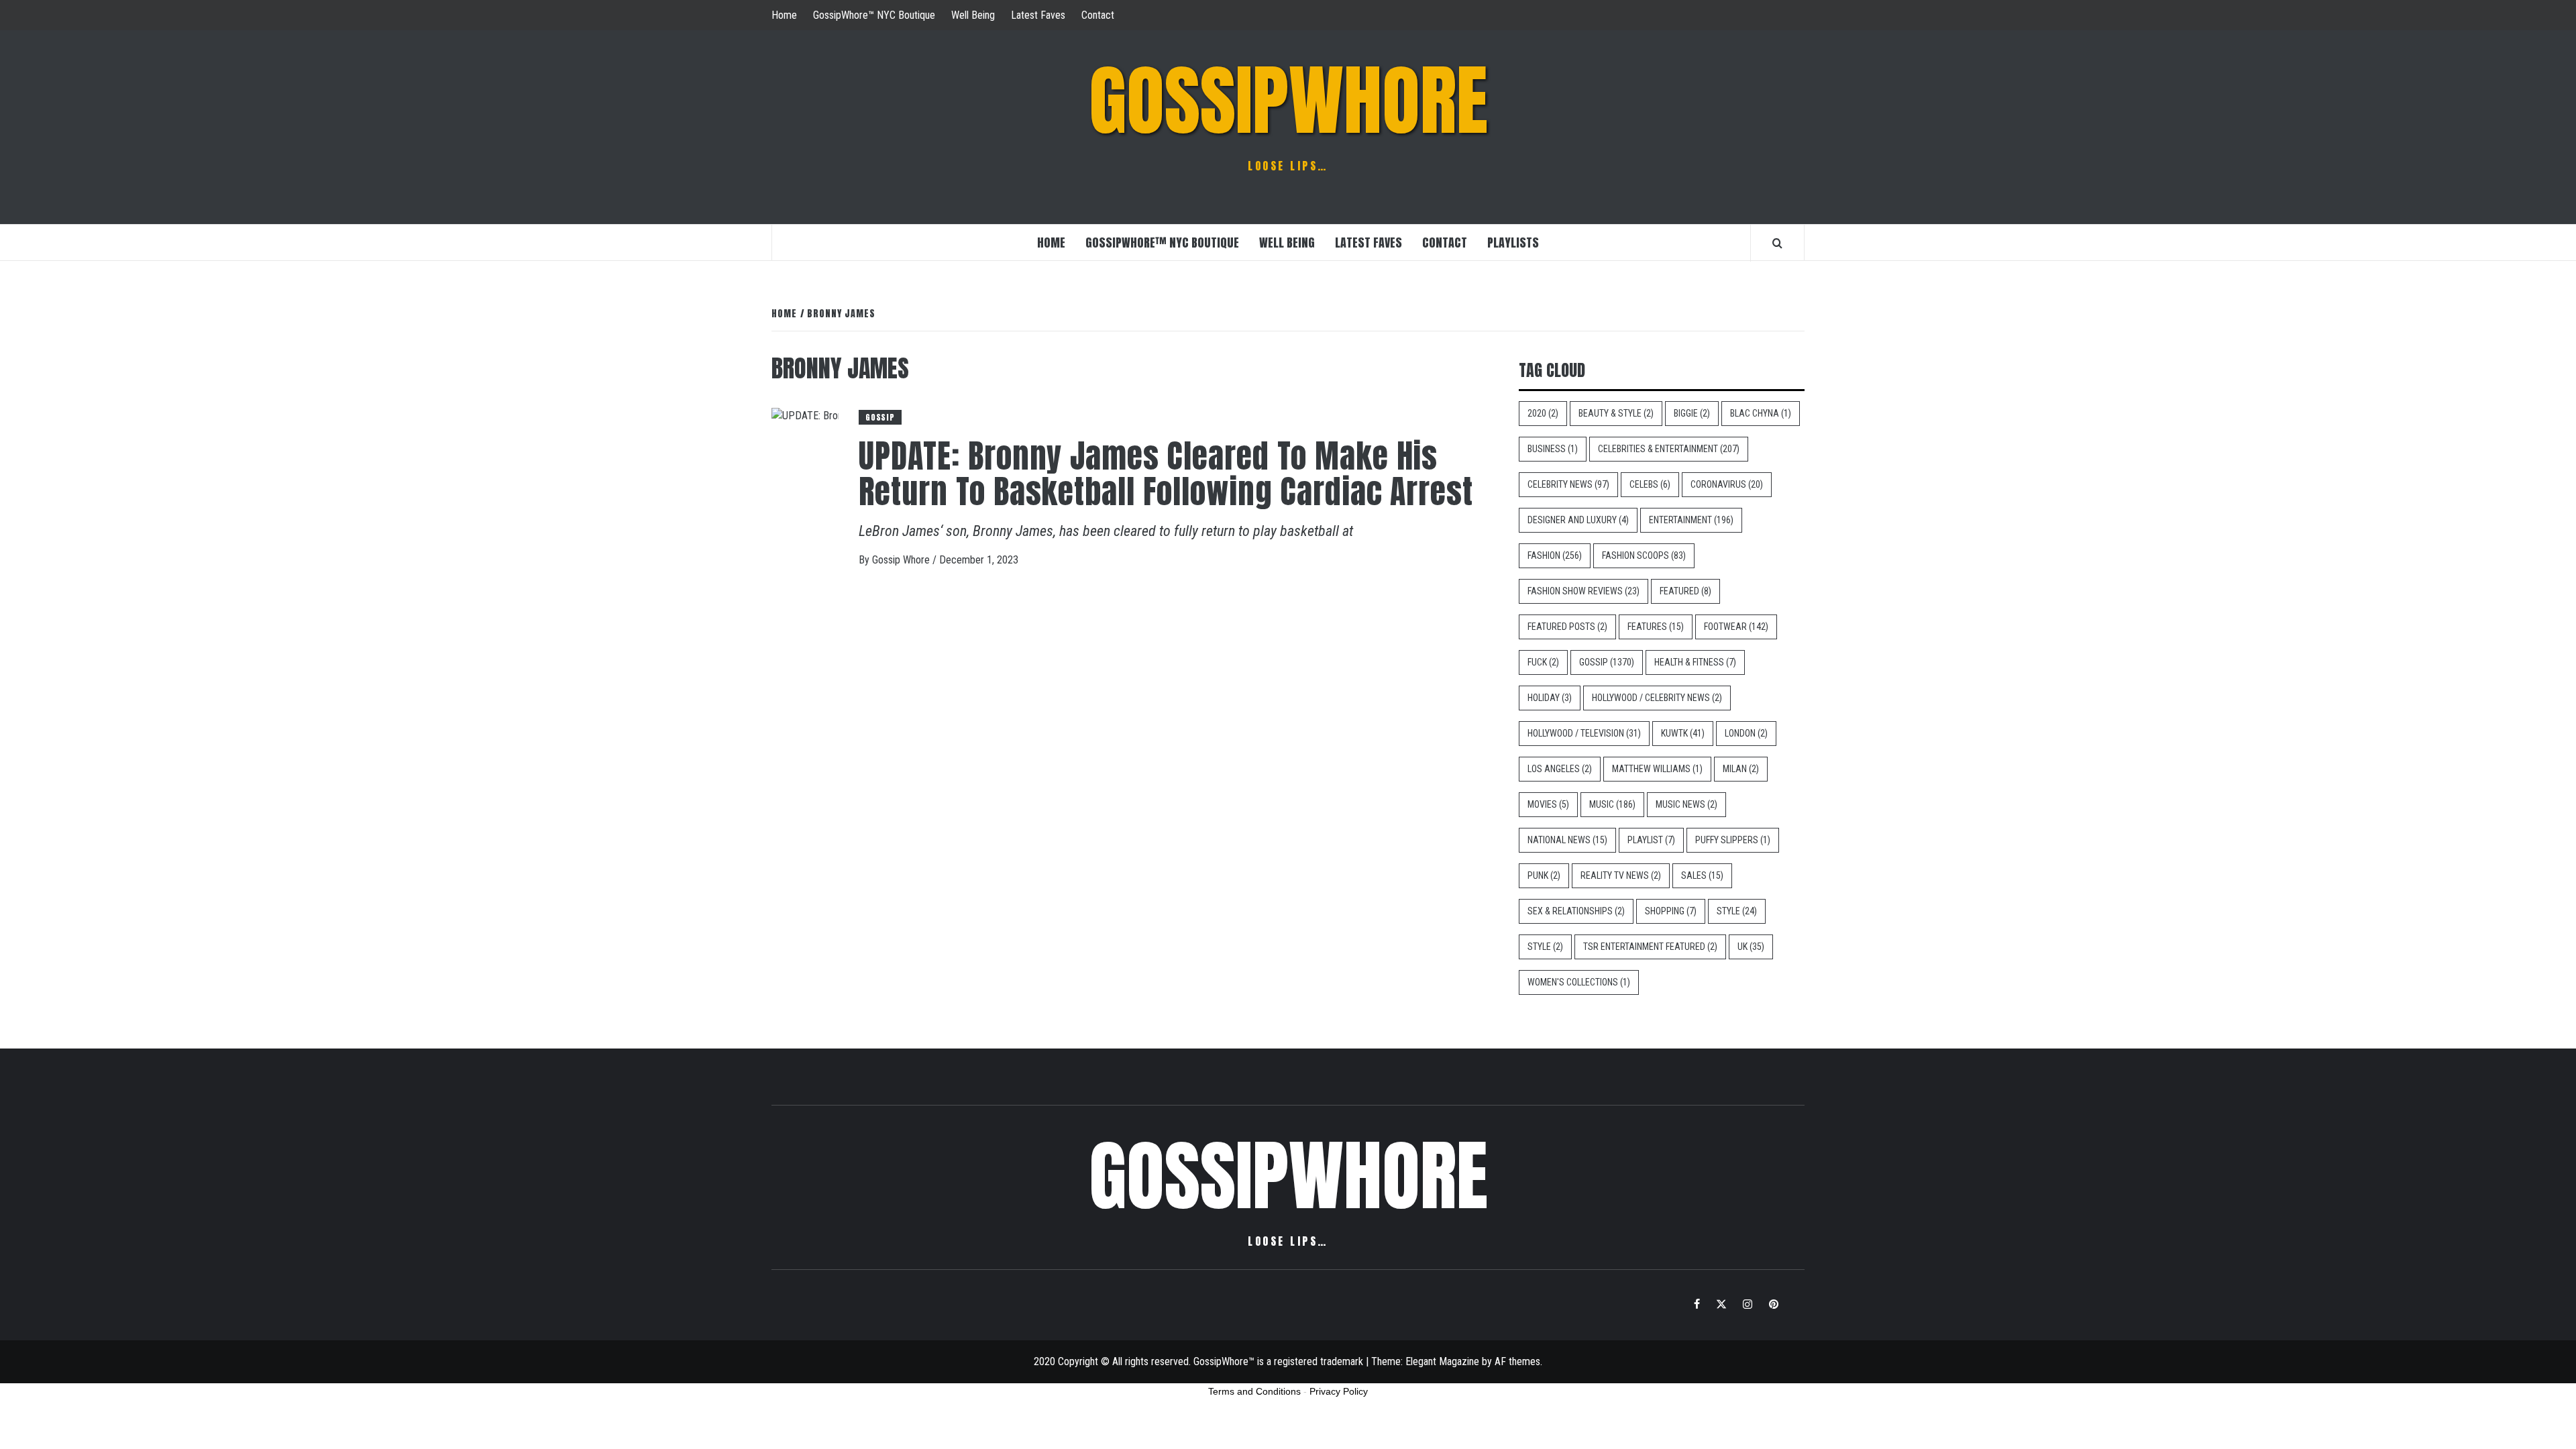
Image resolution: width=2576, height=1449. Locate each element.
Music (1612, 804)
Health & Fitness (1695, 662)
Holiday (1550, 698)
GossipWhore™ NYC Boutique (874, 15)
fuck (1543, 662)
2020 (1543, 413)
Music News (1686, 804)
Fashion (1555, 555)
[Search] (1777, 243)
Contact (1098, 15)
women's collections (1579, 982)
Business (1553, 449)
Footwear (1736, 627)
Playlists (1513, 243)
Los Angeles (1560, 769)
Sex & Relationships (1576, 911)
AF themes (1517, 1361)
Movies (1548, 804)
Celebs (1650, 484)
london (1746, 733)
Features (1656, 627)
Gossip (880, 417)
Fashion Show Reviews (1584, 591)
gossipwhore (1288, 101)
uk (1751, 947)
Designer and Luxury (1578, 520)
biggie (1692, 413)
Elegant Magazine (1442, 1361)
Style (1737, 911)
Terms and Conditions (1254, 1391)
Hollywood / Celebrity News (1657, 698)
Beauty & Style (1616, 413)
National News (1567, 840)
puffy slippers (1733, 840)
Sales (1702, 875)
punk (1544, 875)
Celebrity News (1568, 484)
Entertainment (1691, 520)
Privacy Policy (1339, 1391)
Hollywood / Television (1584, 733)
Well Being (973, 15)
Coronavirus (1727, 484)
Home (784, 15)
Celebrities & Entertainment (1669, 449)
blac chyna (1761, 413)
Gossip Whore (902, 560)
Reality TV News (1621, 875)
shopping (1671, 911)
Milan (1741, 769)
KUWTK (1683, 733)
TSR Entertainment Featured (1650, 947)
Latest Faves (1038, 15)
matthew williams (1657, 769)
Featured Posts (1567, 627)
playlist (1651, 840)
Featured (1685, 591)
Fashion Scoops (1644, 555)
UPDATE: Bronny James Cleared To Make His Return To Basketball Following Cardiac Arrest (1166, 474)
